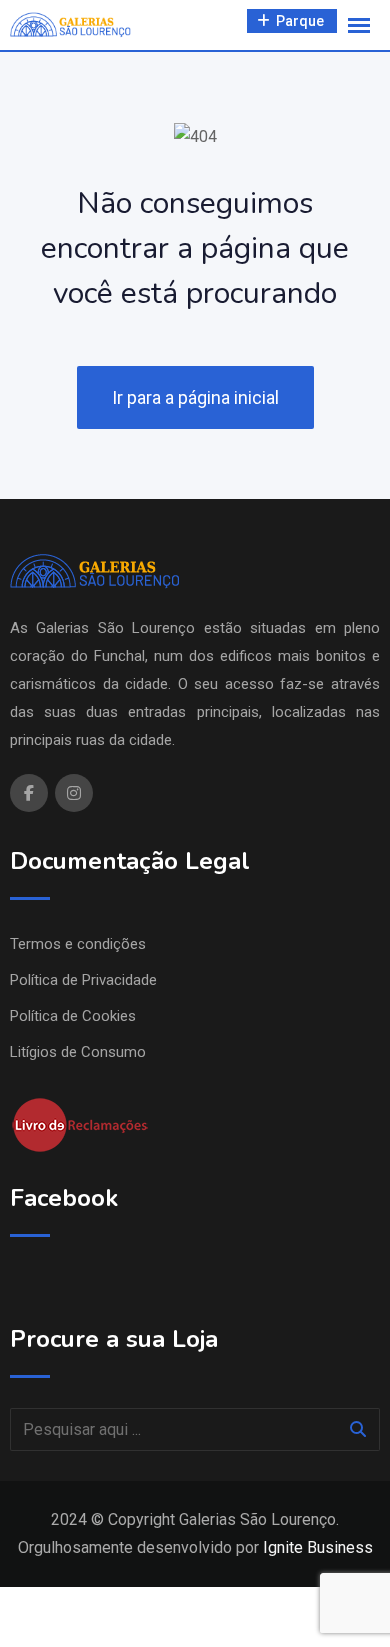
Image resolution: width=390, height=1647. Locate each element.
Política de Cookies (73, 1016)
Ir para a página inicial (195, 397)
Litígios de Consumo (78, 1052)
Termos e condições (78, 944)
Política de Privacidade (83, 980)
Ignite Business (318, 1547)
